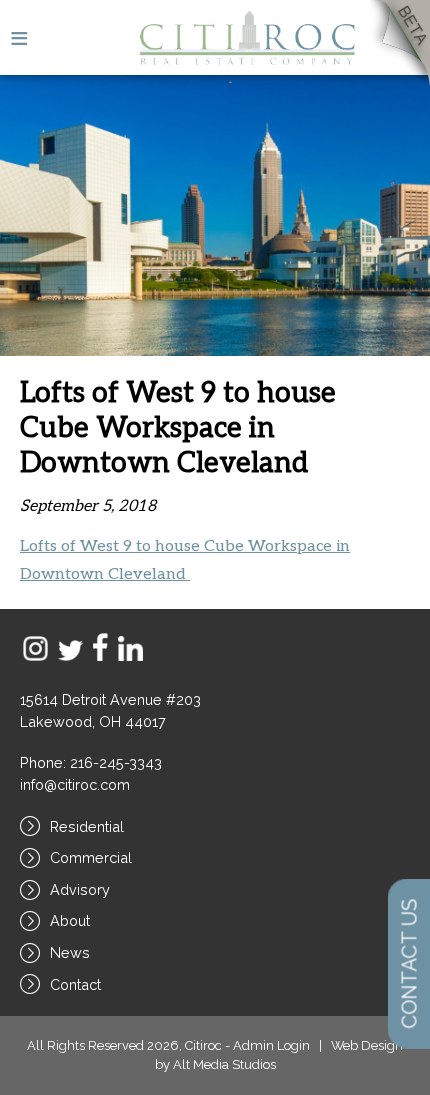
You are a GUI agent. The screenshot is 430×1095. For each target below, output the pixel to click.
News (70, 952)
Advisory (80, 889)
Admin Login (271, 1045)
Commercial (91, 857)
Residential (87, 826)
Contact (75, 984)
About (70, 920)
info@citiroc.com (75, 784)
